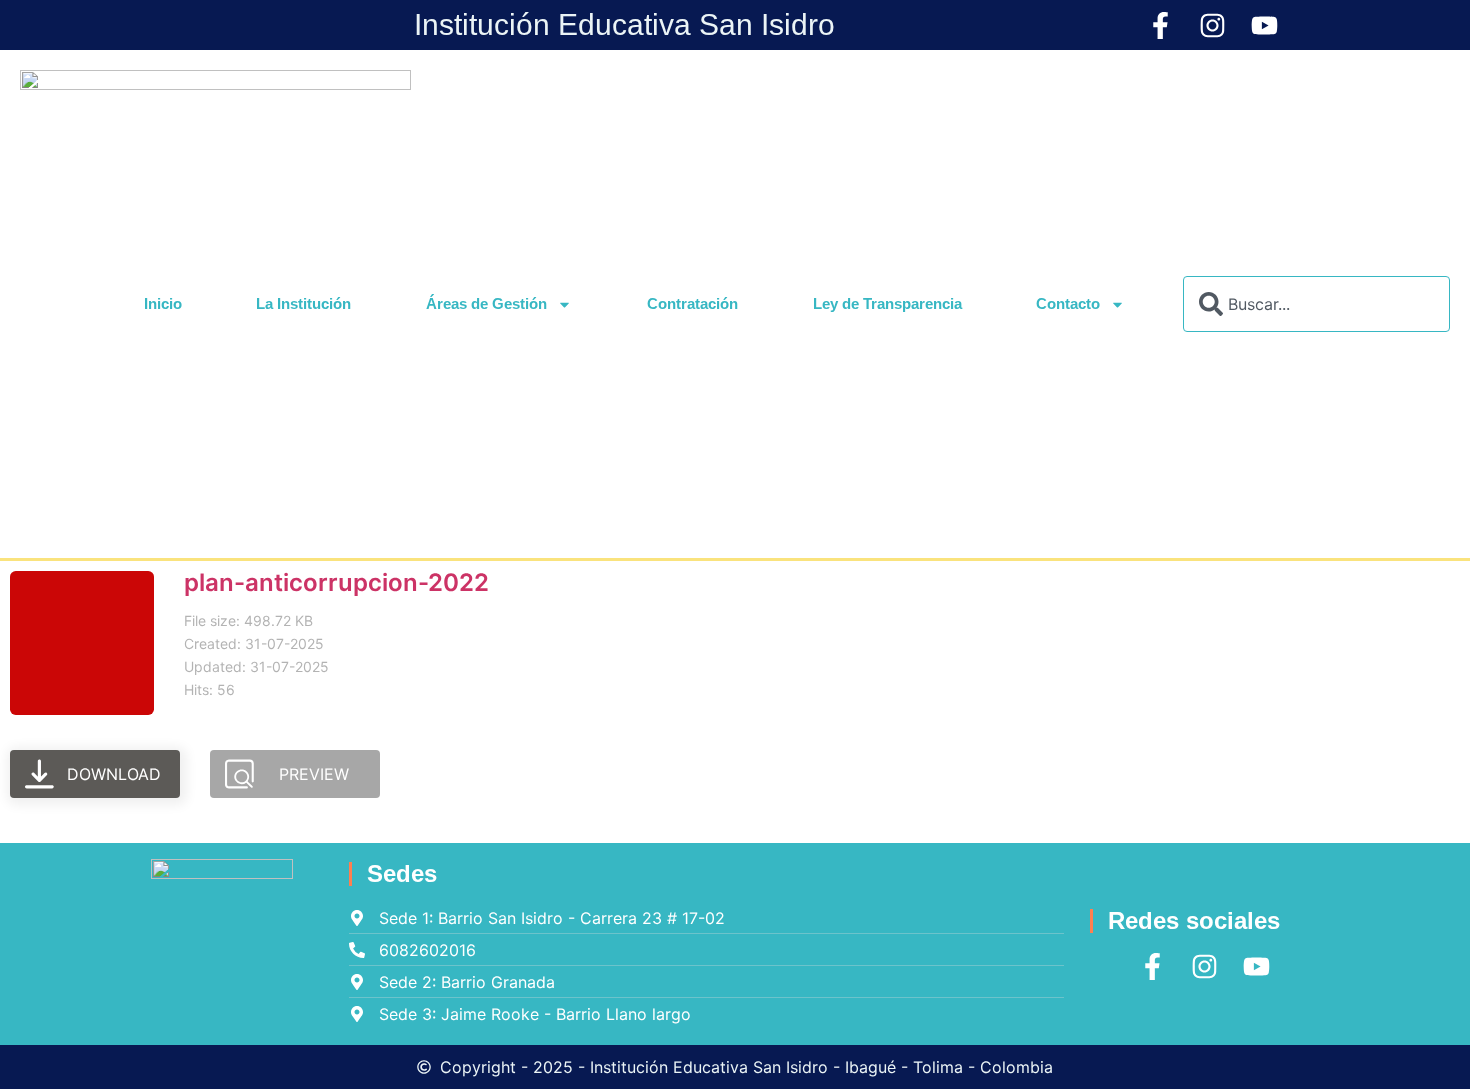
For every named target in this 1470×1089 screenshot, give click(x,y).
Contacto (1068, 303)
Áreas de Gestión (486, 303)
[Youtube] (1264, 25)
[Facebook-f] (1160, 25)
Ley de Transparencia (887, 303)
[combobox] (1316, 304)
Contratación (692, 303)
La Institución (303, 303)
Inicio (163, 303)
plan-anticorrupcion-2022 (336, 582)
